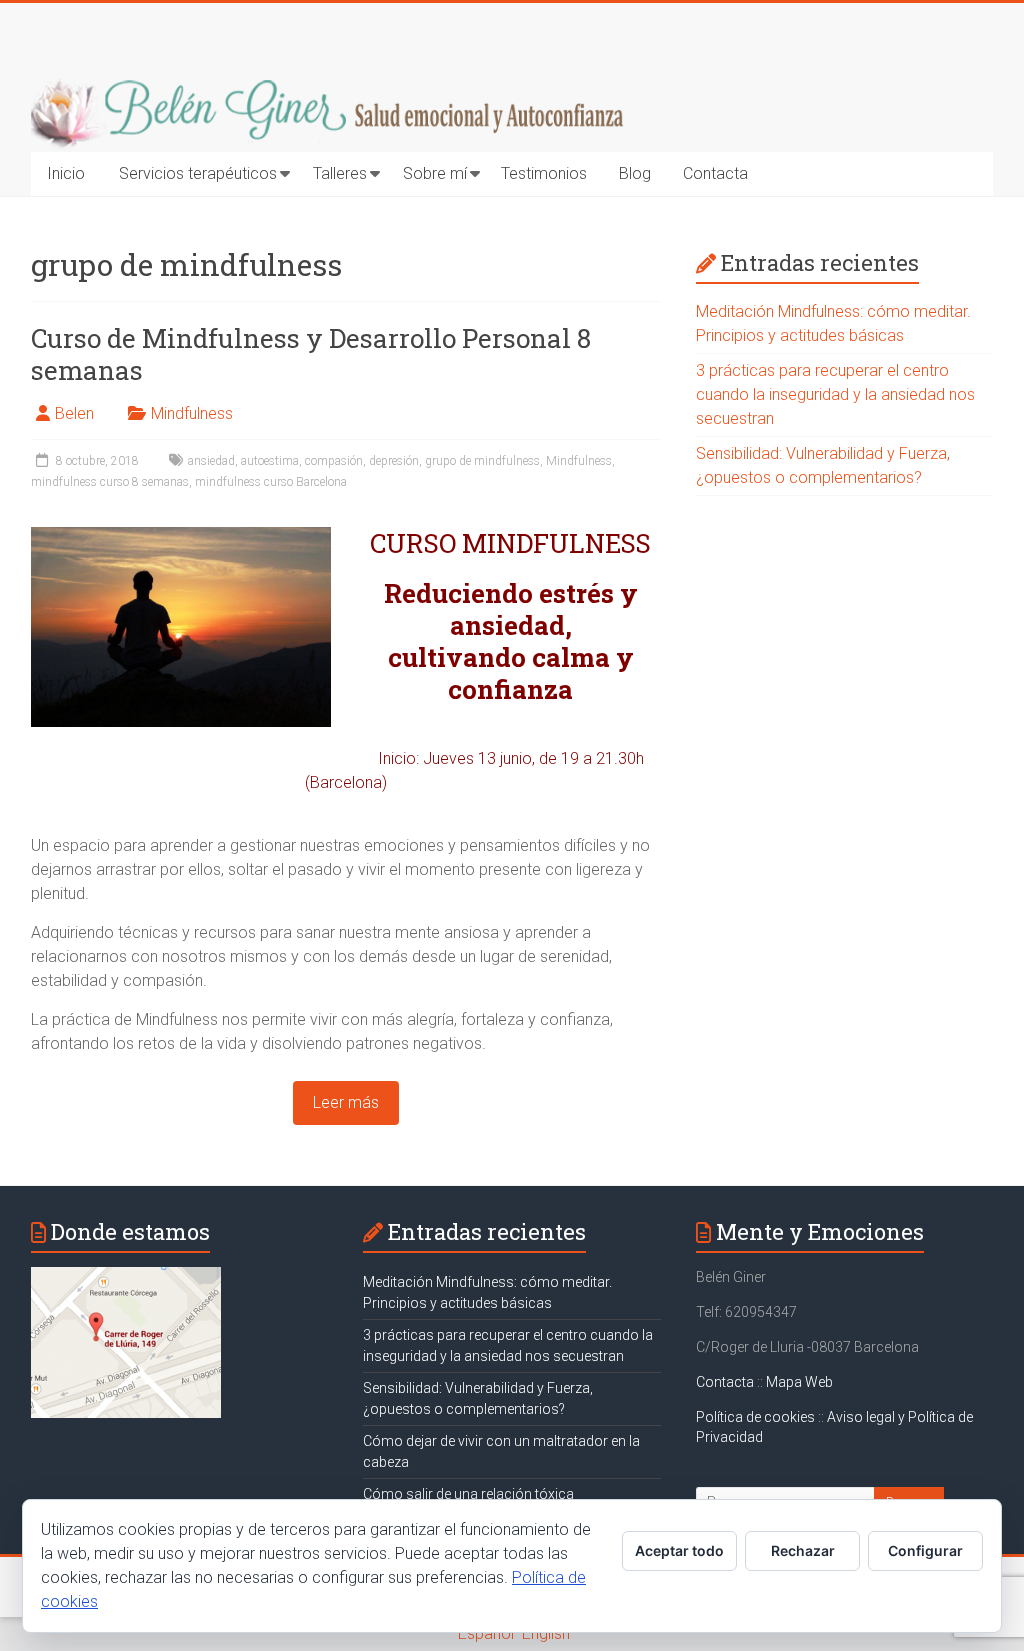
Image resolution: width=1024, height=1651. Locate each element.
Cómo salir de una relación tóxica (468, 1494)
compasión (334, 461)
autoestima (270, 461)
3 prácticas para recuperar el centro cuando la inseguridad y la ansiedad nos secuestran (835, 394)
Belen (74, 413)
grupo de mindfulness (482, 461)
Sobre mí (435, 173)
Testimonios (544, 173)
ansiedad (211, 461)
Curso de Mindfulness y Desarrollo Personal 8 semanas (311, 354)
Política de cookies (757, 1417)
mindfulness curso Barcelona (271, 482)
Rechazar (803, 1550)
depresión (394, 461)
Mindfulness (192, 413)
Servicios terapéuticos (198, 173)
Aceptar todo (679, 1550)
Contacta (715, 173)
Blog (635, 173)
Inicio (66, 173)
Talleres (340, 173)
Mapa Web (799, 1382)
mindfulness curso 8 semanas (110, 482)
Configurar (925, 1550)
